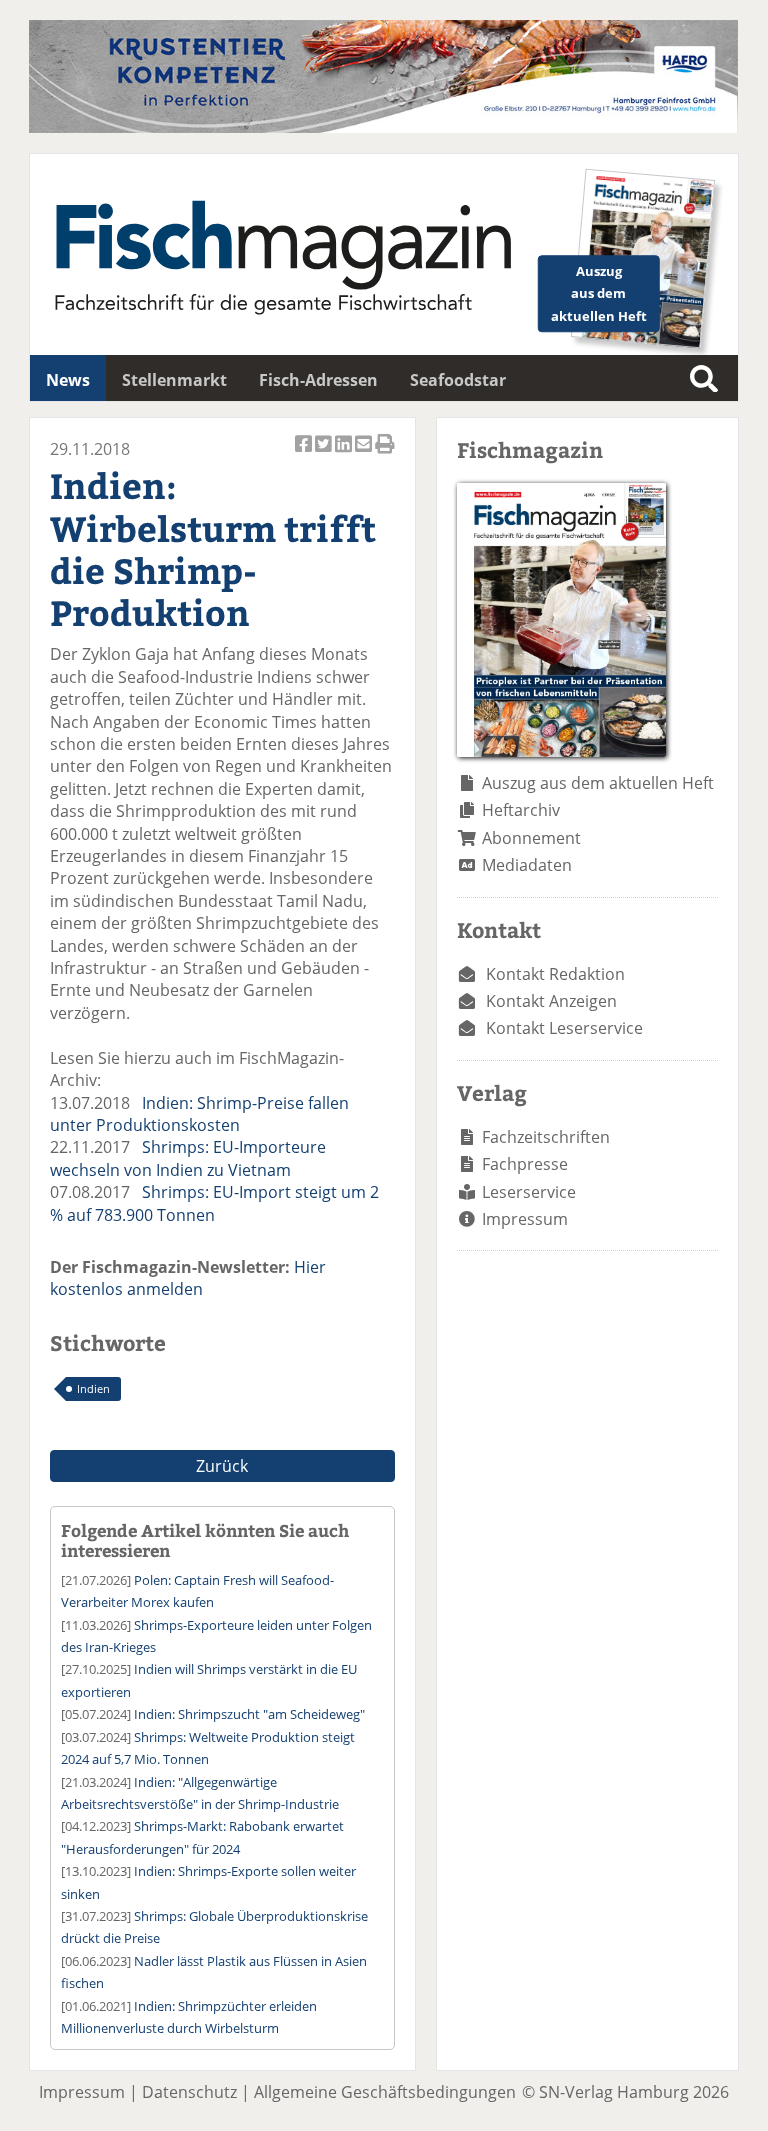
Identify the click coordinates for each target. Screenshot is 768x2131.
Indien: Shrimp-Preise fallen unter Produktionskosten (199, 1114)
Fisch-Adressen (318, 380)
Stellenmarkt (174, 380)
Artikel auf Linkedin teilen (345, 454)
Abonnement (531, 838)
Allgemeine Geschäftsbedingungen (385, 2092)
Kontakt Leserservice (564, 1028)
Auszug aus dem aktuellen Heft (598, 783)
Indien (93, 1388)
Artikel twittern (325, 454)
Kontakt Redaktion (555, 974)
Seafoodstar (458, 380)
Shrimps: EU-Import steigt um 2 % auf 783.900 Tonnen (214, 1203)
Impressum (525, 1219)
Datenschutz (189, 2092)
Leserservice (529, 1192)
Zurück (222, 1466)
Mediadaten (527, 865)
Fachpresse (525, 1164)
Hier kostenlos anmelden (188, 1278)
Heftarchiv (521, 810)
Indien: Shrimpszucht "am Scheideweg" (249, 1714)
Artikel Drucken (385, 454)
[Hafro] (383, 127)
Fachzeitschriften (546, 1137)
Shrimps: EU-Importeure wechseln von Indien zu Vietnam (188, 1158)
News (68, 380)
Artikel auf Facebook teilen (305, 454)
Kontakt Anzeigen (551, 1001)
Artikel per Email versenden (365, 454)
